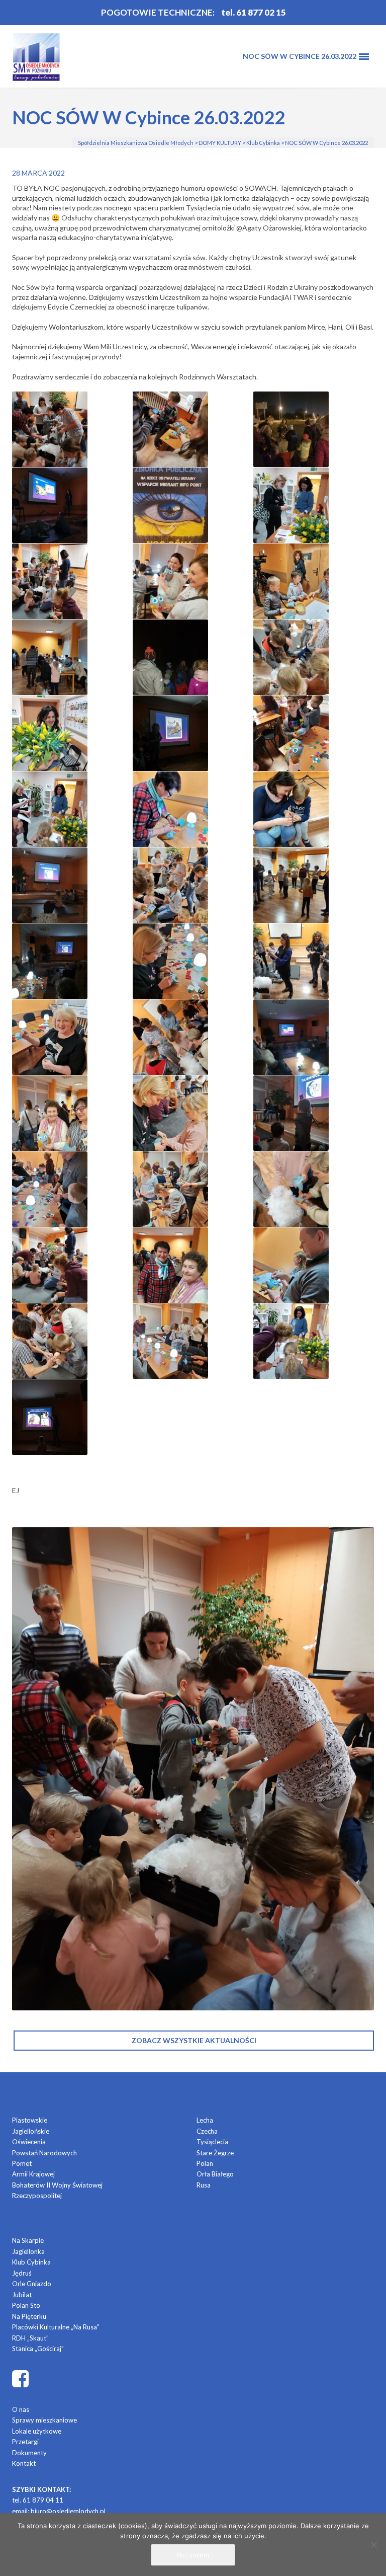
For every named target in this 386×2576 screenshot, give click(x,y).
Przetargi (25, 2442)
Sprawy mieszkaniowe (44, 2420)
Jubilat (22, 2295)
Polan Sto (26, 2305)
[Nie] (373, 2545)
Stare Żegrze (215, 2153)
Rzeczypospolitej (37, 2196)
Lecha (205, 2120)
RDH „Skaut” (30, 2338)
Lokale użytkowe (37, 2431)
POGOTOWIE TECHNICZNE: (158, 12)
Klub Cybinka (31, 2262)
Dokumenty (29, 2453)
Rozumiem (193, 2555)
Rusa (204, 2185)
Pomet (22, 2163)
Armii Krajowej (33, 2174)
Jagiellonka (28, 2251)
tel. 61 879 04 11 (38, 2500)
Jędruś (22, 2273)
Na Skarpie (28, 2240)
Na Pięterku (29, 2316)
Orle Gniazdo (32, 2284)
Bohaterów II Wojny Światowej (57, 2185)
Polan (205, 2163)
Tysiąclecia (212, 2142)
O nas (21, 2409)
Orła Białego (215, 2174)
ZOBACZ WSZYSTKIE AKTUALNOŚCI (194, 2040)
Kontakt (24, 2463)
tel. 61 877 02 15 (254, 12)
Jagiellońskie (31, 2131)
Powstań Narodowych (44, 2153)
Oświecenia (29, 2142)
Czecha (207, 2131)
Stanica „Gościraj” (38, 2349)
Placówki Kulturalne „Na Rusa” (56, 2327)
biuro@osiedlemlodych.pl (68, 2511)
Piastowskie (30, 2120)
